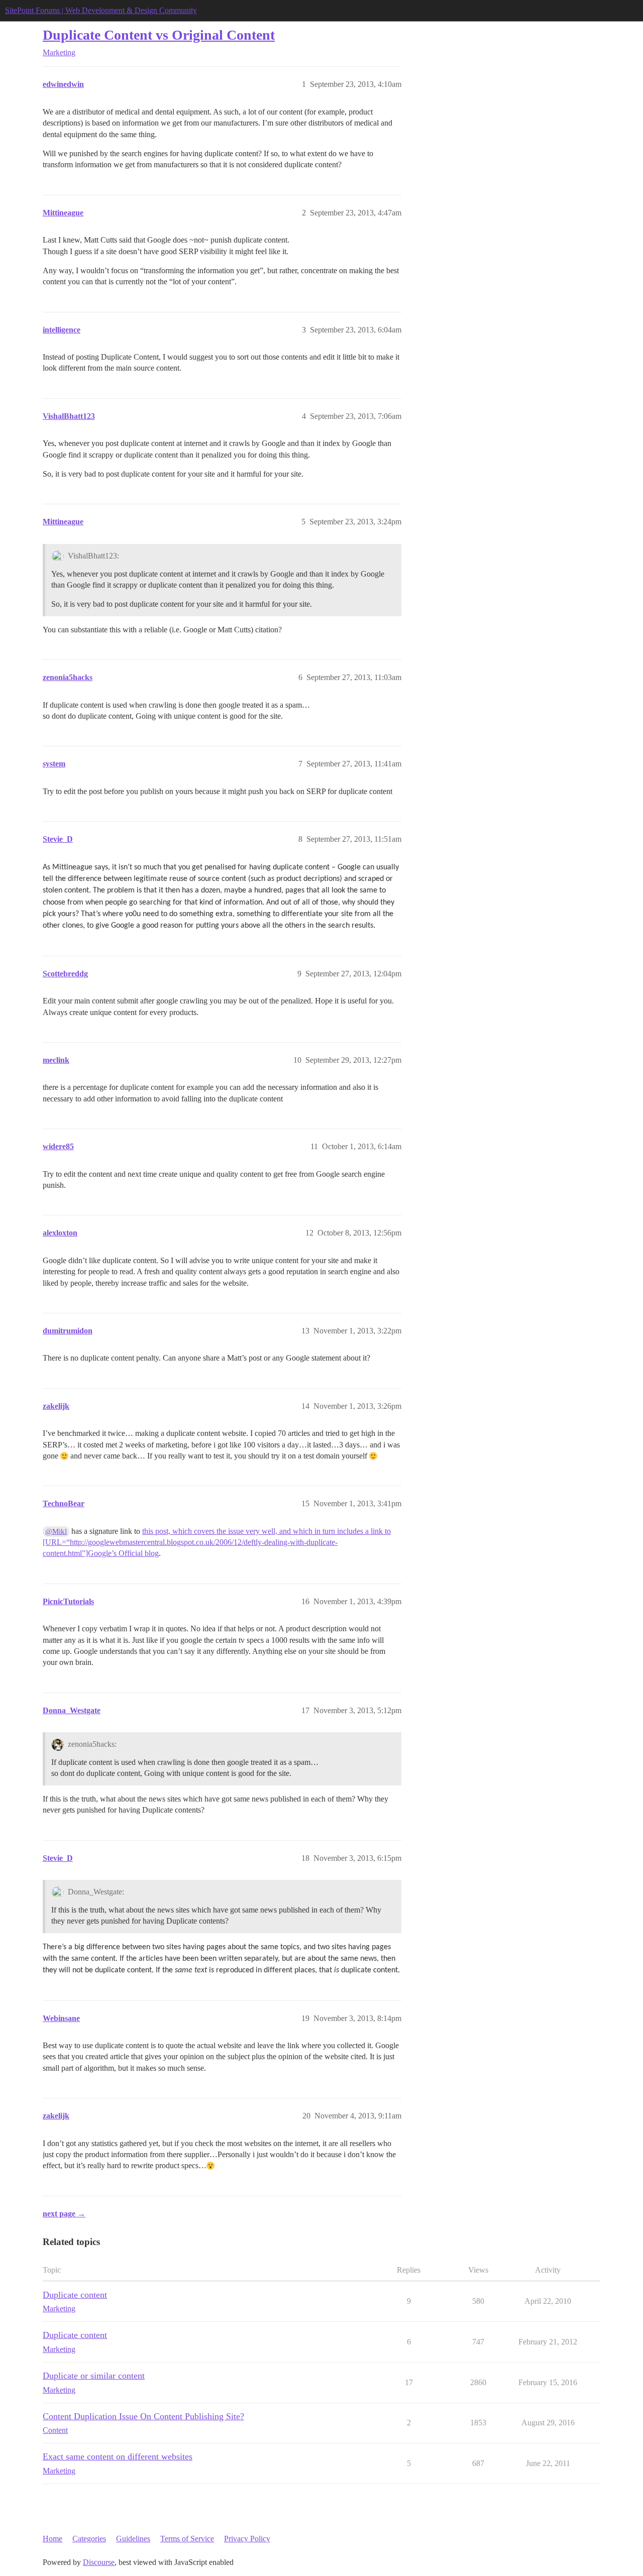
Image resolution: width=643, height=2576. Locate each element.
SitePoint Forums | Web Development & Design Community (101, 10)
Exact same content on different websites (118, 2456)
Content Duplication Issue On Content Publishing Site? (143, 2416)
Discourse (99, 2562)
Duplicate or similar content (94, 2376)
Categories (89, 2539)
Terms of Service (187, 2539)
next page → (64, 2214)
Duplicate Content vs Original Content (159, 35)
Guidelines (133, 2539)
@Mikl (56, 1531)
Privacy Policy (247, 2539)
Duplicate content (75, 2295)
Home (52, 2539)
